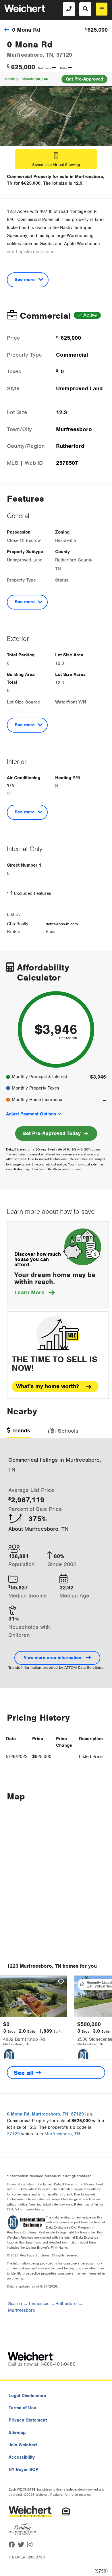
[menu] (102, 9)
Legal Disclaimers (27, 2396)
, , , (45, 2114)
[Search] (85, 9)
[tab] (19, 1433)
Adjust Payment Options (31, 1114)
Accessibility (22, 2457)
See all (25, 2073)
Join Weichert (23, 2445)
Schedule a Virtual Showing (56, 165)
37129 (13, 2134)
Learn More (34, 1292)
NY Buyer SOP (24, 2470)
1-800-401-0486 (58, 2364)
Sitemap (17, 2432)
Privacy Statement (28, 2420)
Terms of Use (22, 2408)
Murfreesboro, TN (62, 2134)
